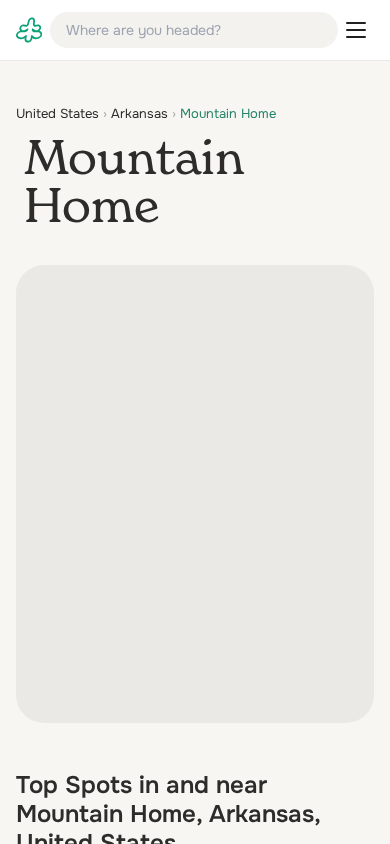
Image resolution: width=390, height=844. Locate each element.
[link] (29, 30)
